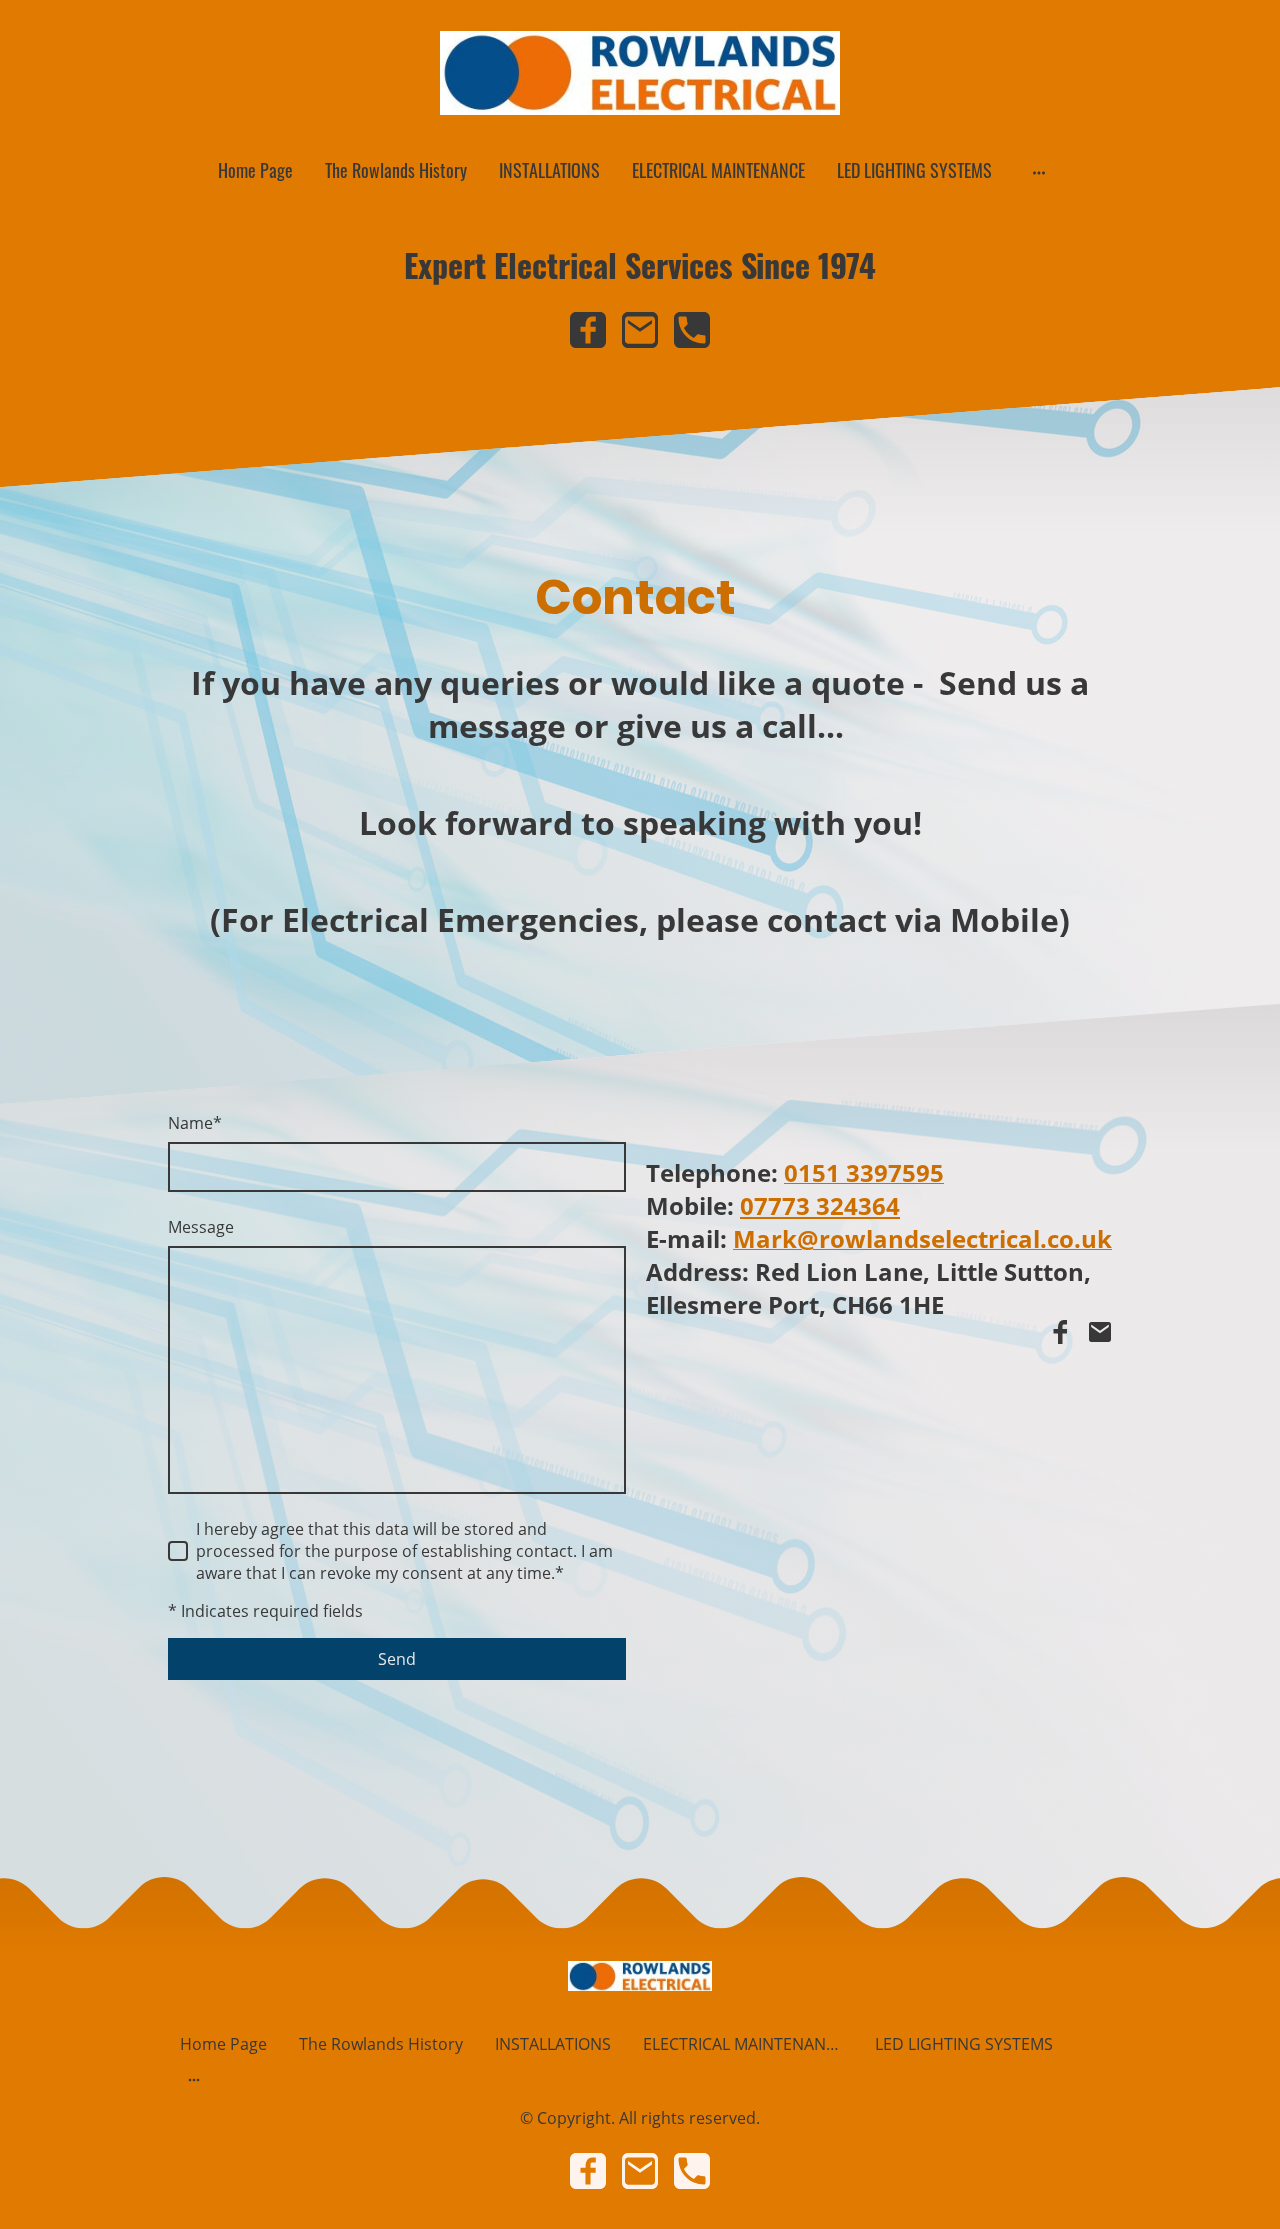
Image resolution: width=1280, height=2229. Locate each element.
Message (201, 1227)
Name (195, 1123)
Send (397, 1659)
